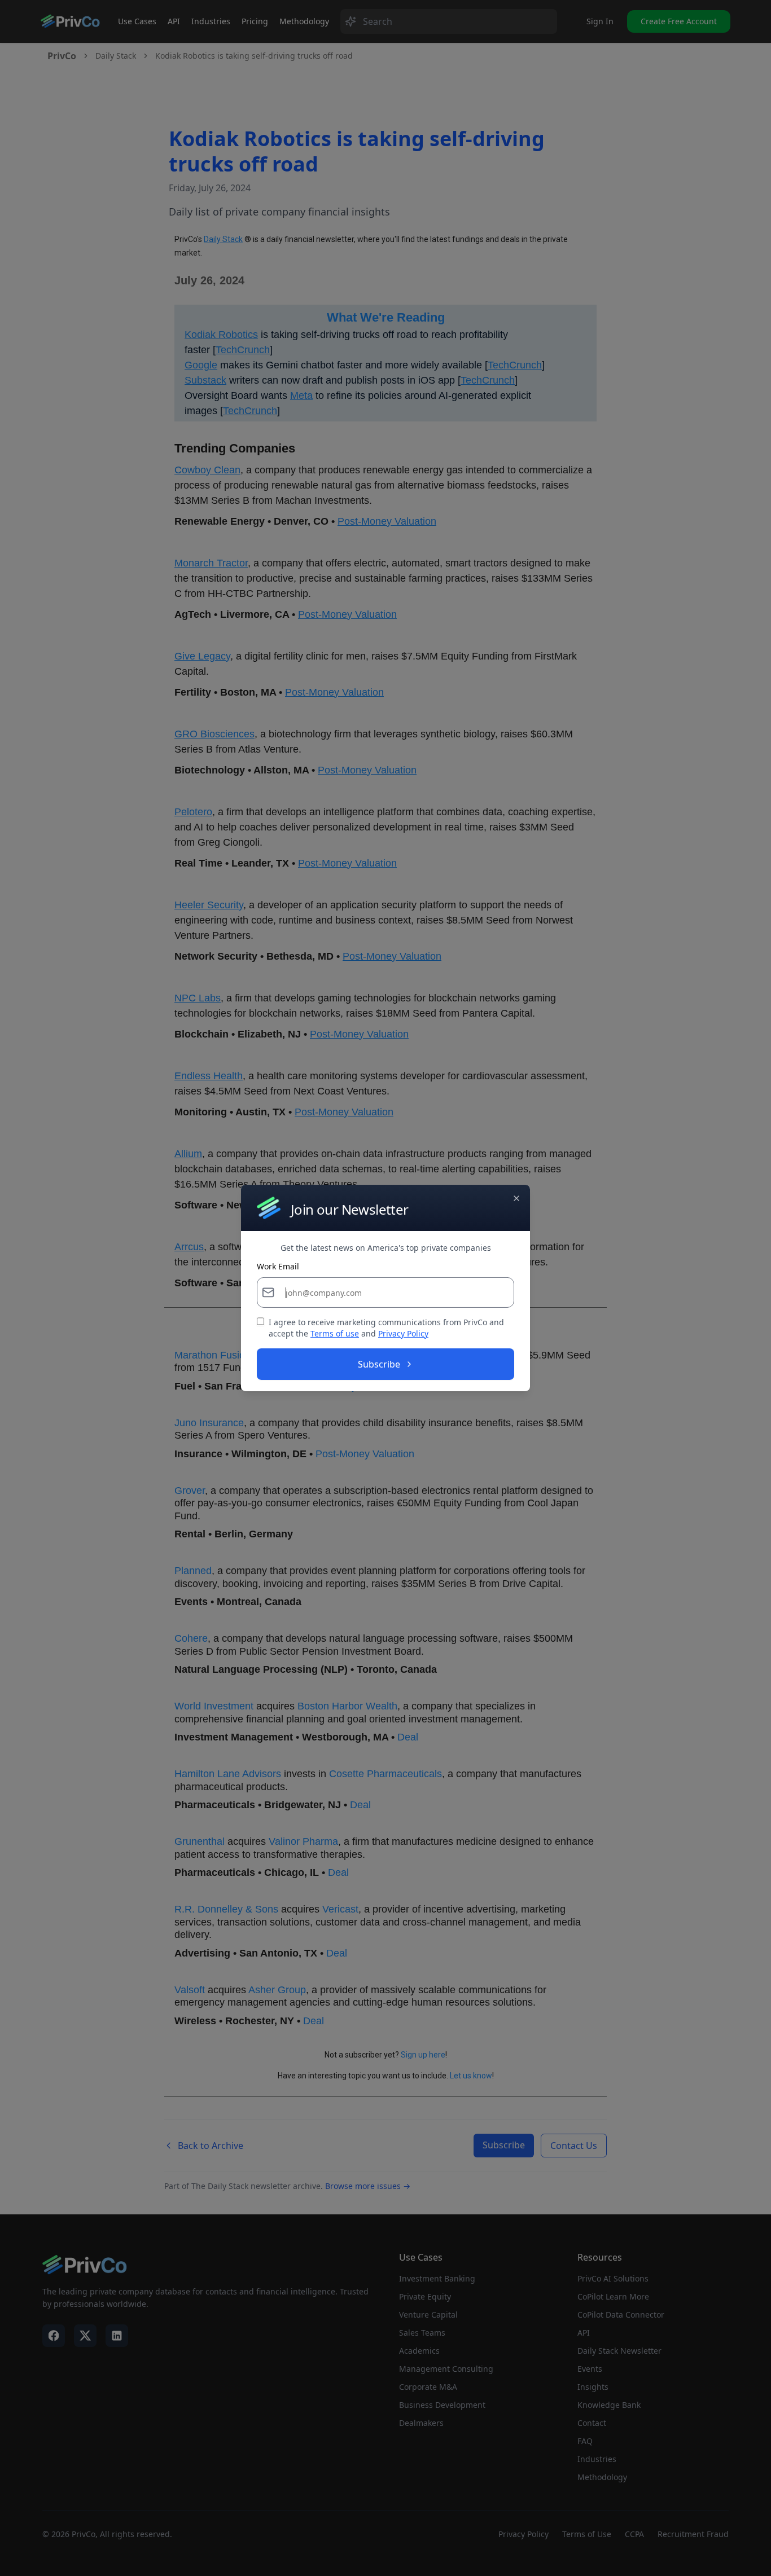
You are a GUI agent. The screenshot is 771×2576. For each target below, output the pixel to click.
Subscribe (379, 1364)
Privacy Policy (403, 1333)
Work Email (278, 1267)
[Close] (516, 1198)
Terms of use (335, 1333)
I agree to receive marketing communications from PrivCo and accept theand (386, 1328)
